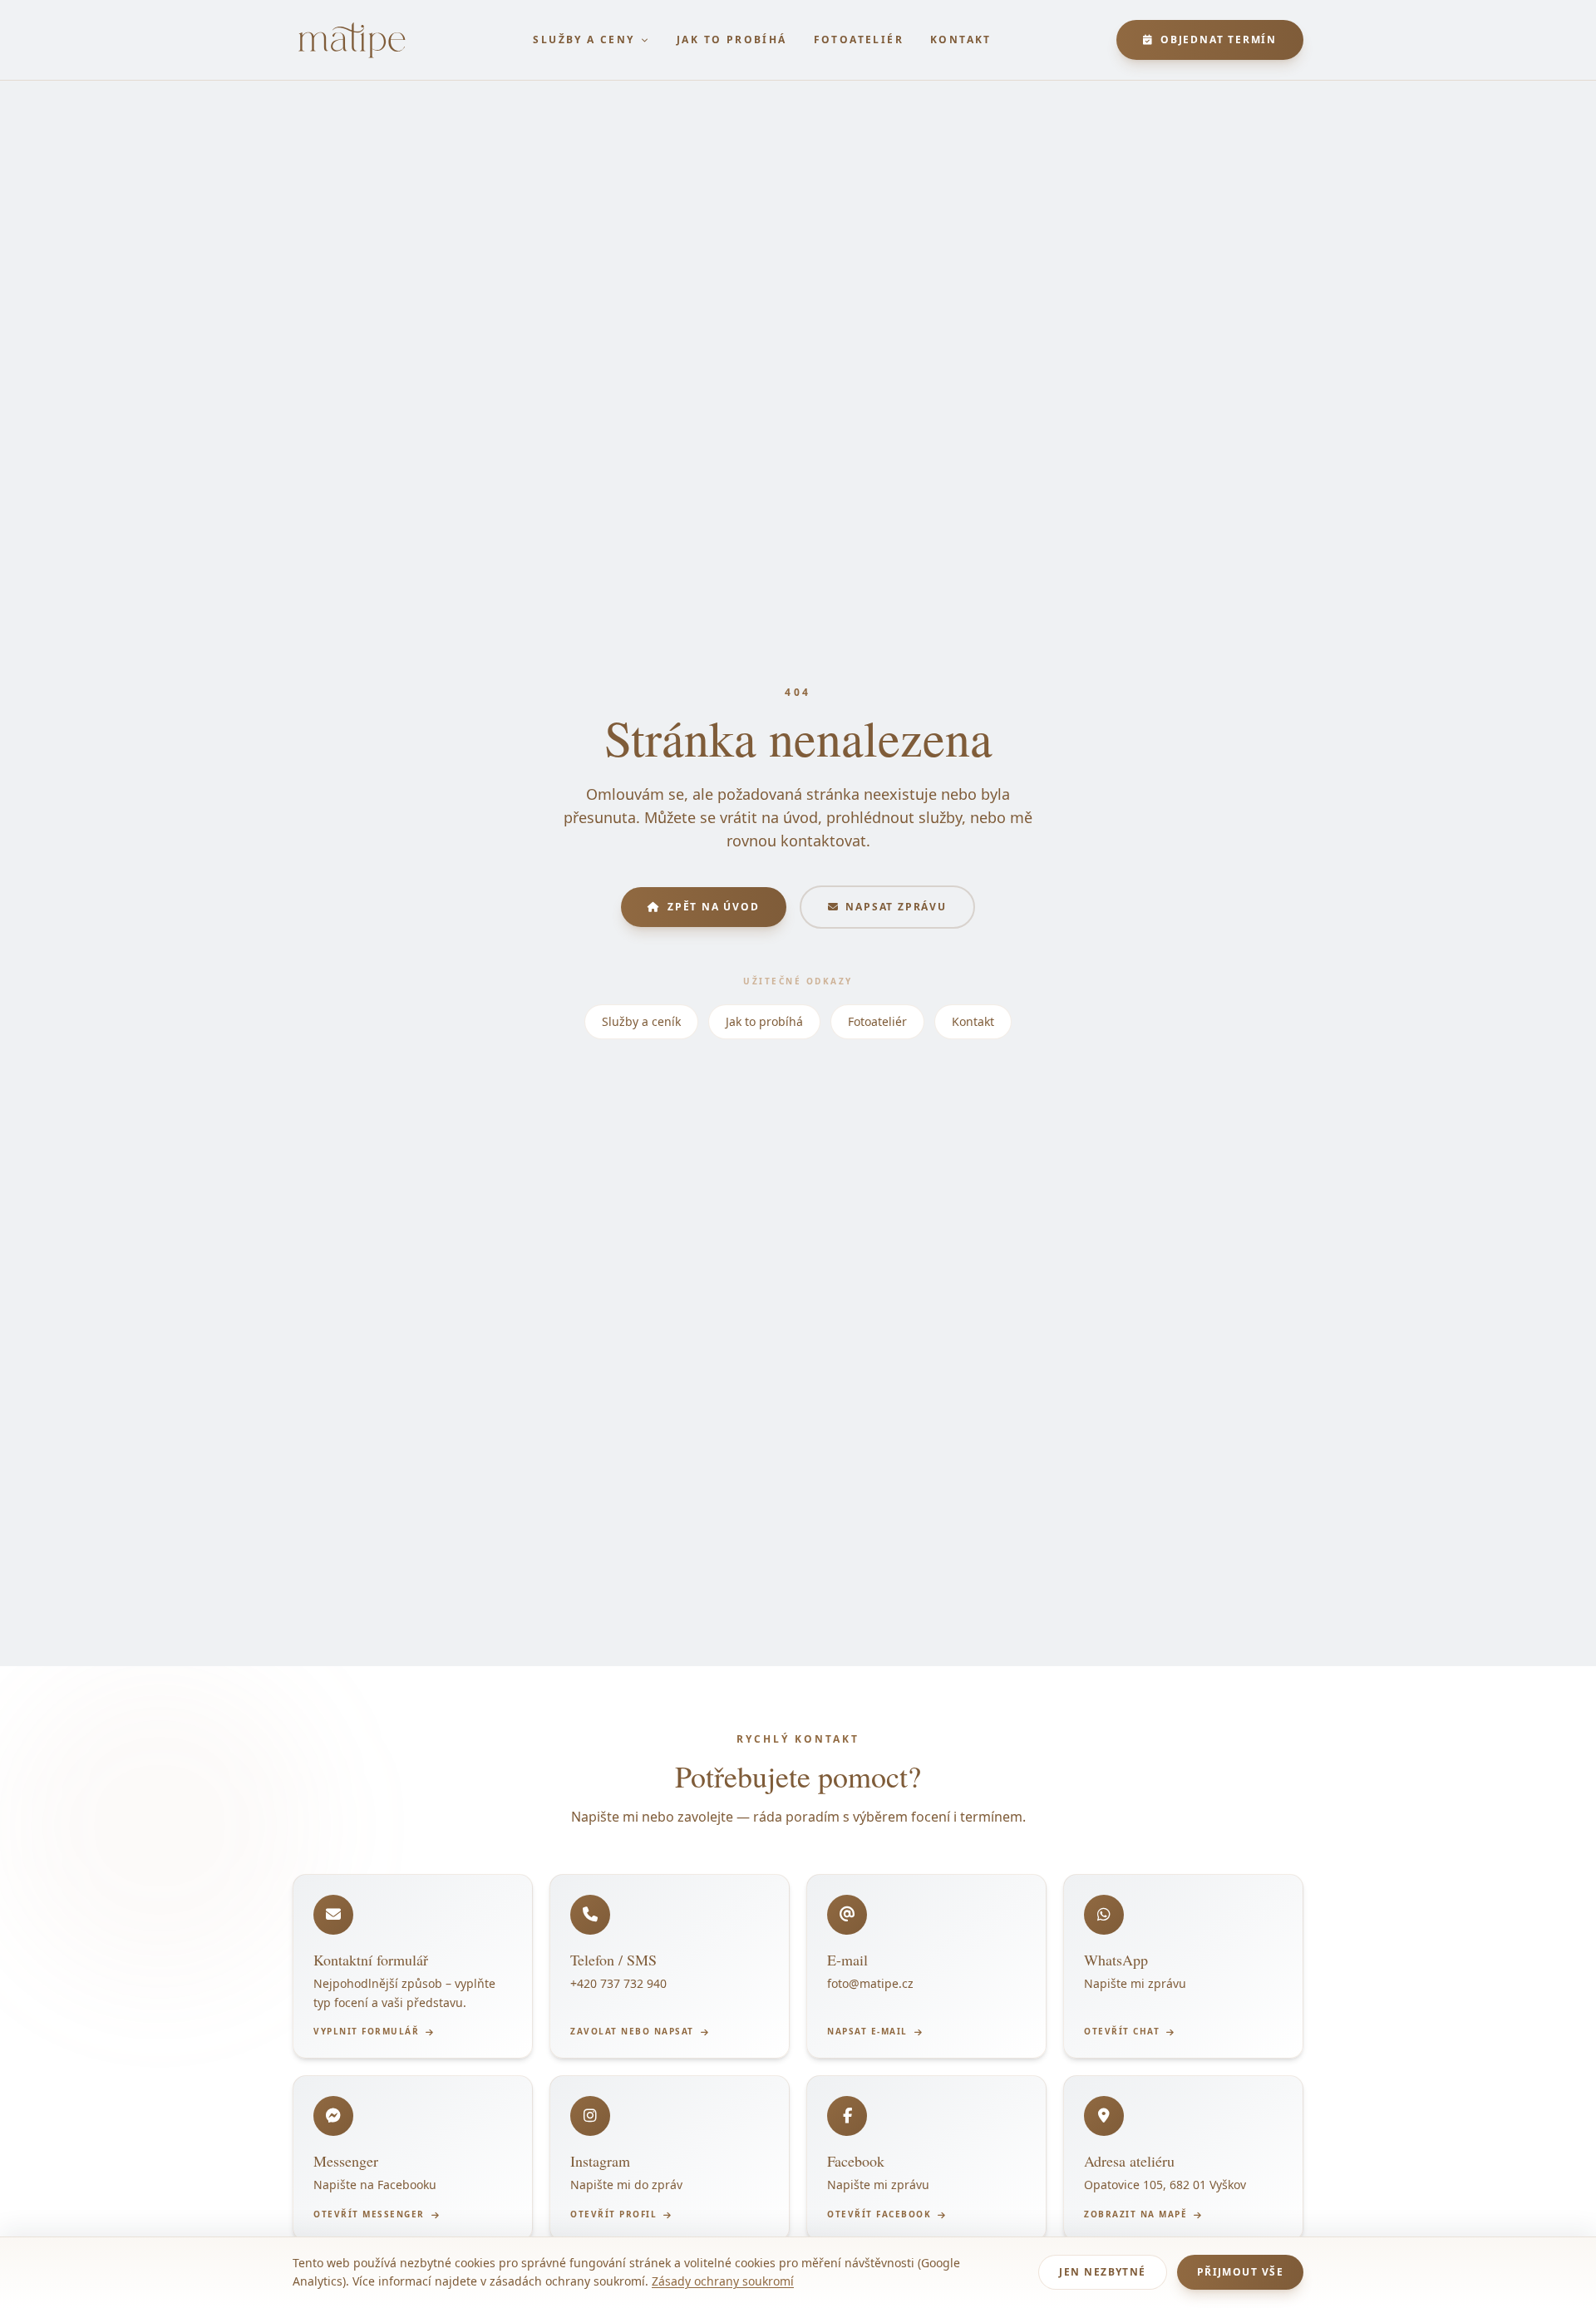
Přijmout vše (1240, 2272)
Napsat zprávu (896, 907)
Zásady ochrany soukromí (723, 2281)
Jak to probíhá (732, 40)
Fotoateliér (859, 40)
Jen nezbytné (1102, 2272)
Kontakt (961, 40)
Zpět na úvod (714, 907)
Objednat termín (1219, 39)
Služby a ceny (584, 39)
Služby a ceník (641, 1021)
